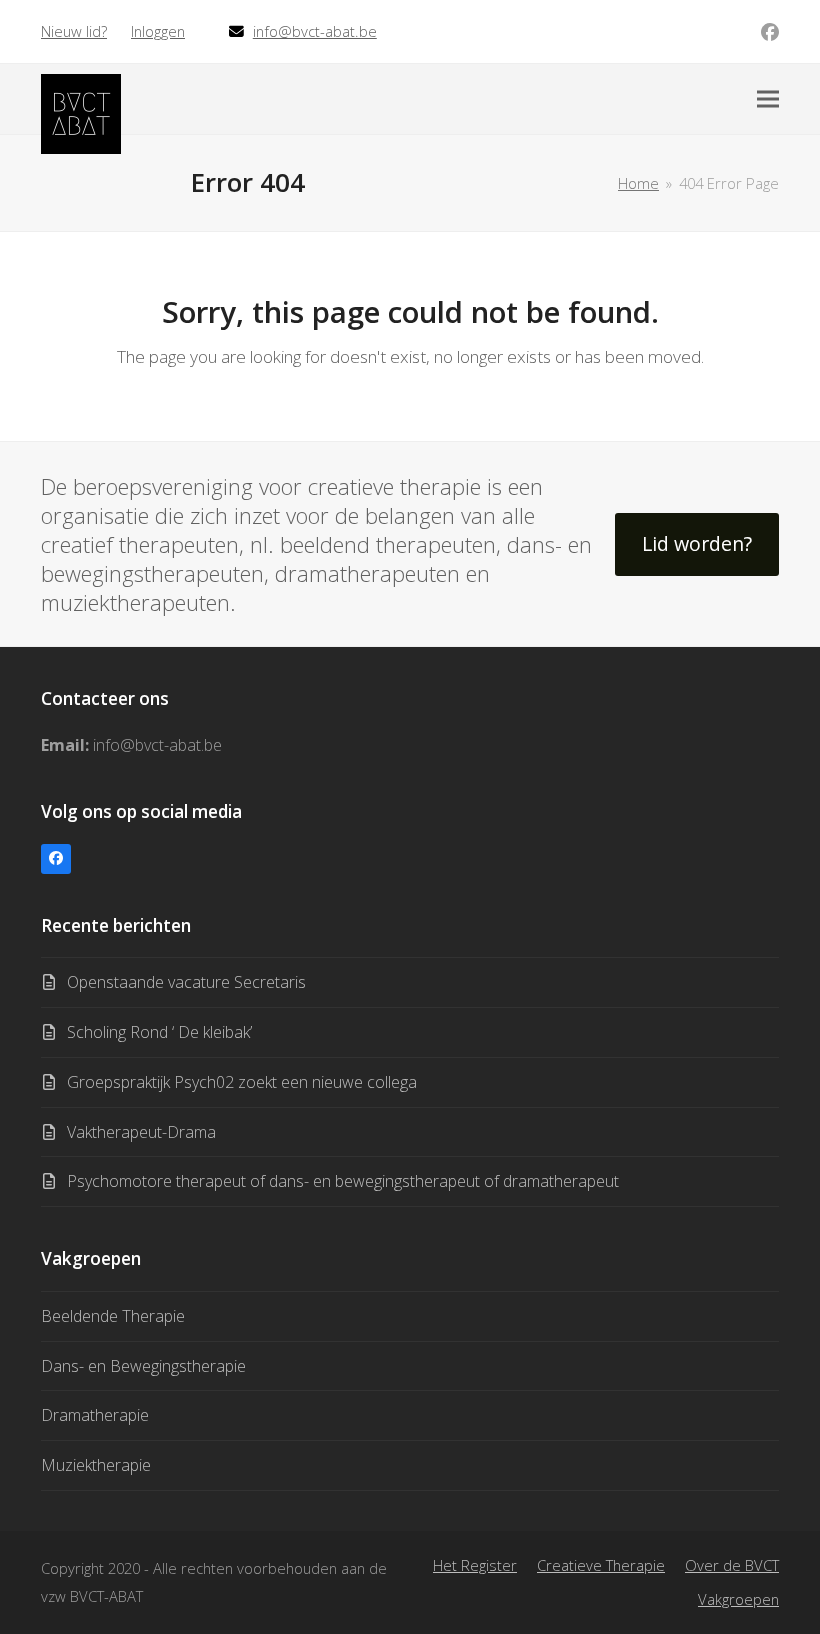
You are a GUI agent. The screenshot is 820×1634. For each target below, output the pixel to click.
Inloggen (158, 31)
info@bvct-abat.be (315, 31)
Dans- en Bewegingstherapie (143, 1366)
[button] (768, 99)
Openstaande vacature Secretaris (186, 982)
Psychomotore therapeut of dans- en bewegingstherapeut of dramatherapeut (343, 1181)
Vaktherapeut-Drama (141, 1132)
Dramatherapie (95, 1415)
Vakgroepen (738, 1599)
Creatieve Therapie (601, 1565)
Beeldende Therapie (113, 1316)
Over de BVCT (732, 1565)
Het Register (475, 1565)
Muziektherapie (96, 1465)
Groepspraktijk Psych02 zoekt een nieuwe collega (242, 1082)
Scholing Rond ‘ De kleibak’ (159, 1032)
